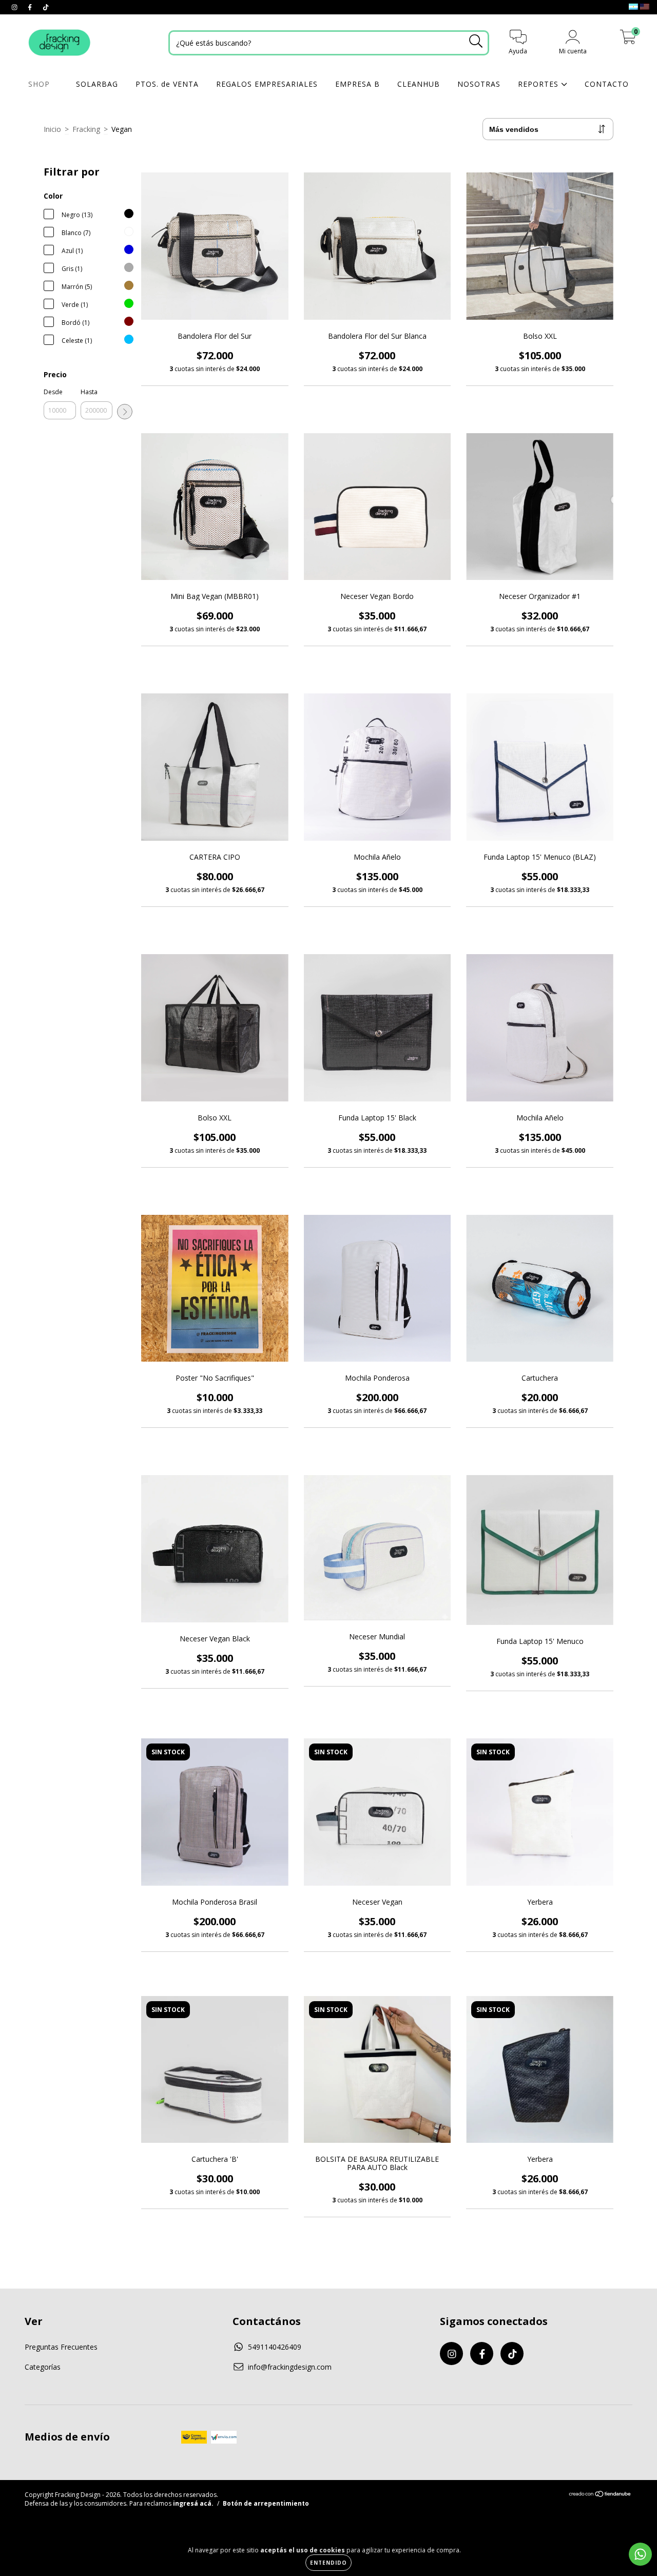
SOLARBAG (97, 84)
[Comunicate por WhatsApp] (640, 2554)
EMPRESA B (358, 84)
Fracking (86, 129)
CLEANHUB (419, 84)
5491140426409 (275, 2347)
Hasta (89, 392)
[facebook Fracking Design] (31, 7)
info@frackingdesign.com (290, 2367)
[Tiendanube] (600, 2495)
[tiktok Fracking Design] (46, 7)
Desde (53, 392)
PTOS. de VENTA (167, 84)
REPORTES (539, 84)
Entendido (328, 2563)
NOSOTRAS (479, 84)
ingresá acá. (193, 2503)
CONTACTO (607, 84)
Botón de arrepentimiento (266, 2503)
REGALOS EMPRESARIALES (267, 84)
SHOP (40, 84)
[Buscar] (476, 41)
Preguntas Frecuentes (61, 2347)
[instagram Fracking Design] (15, 7)
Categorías (43, 2367)
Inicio (52, 129)
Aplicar (125, 412)
